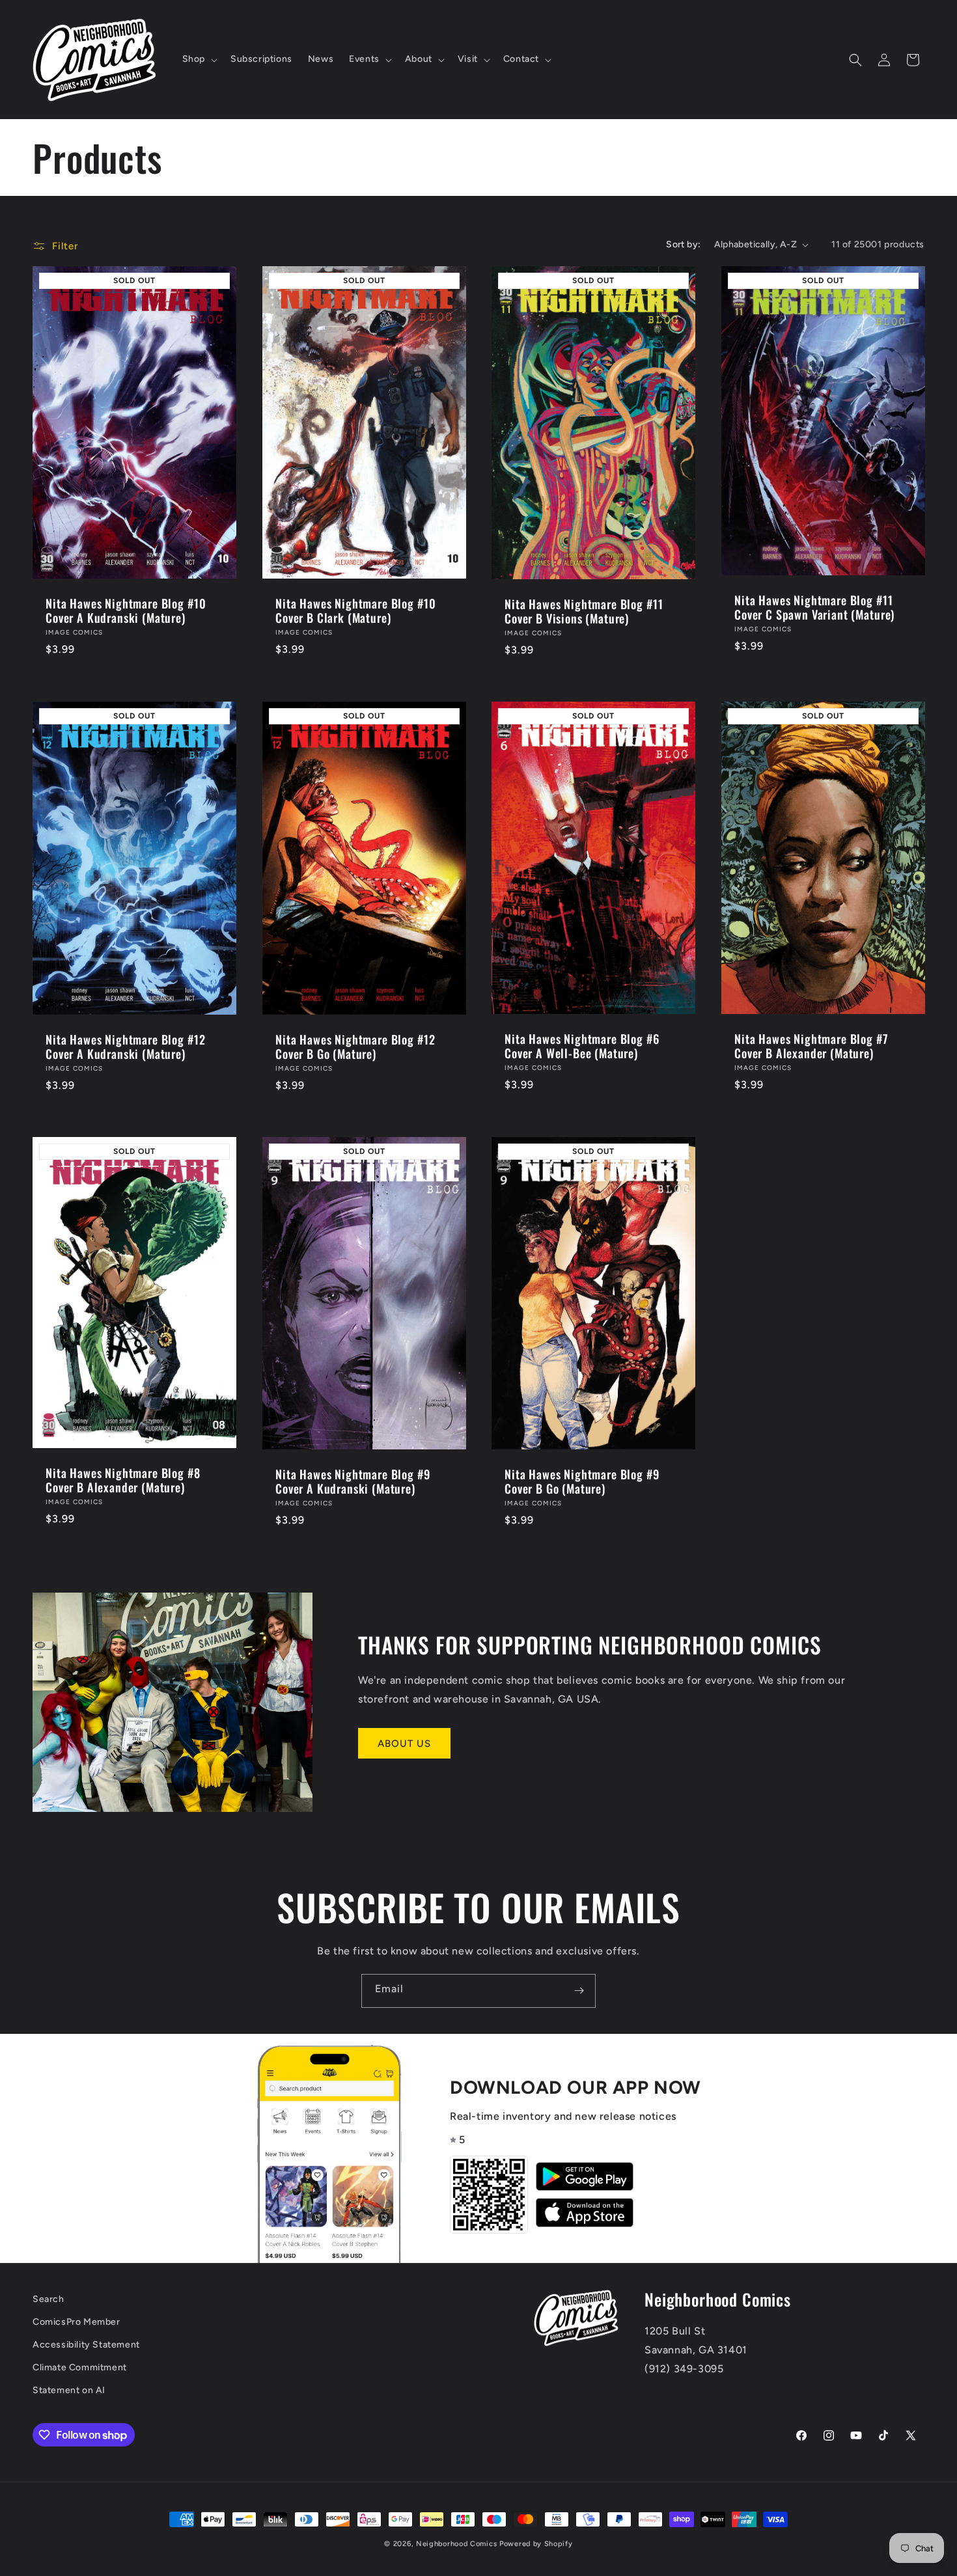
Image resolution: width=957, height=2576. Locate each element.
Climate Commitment (80, 2367)
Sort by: (683, 244)
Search (49, 2299)
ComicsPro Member (76, 2322)
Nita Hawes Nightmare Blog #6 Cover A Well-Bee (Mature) (582, 1046)
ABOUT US (404, 1744)
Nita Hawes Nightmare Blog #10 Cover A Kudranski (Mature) (126, 610)
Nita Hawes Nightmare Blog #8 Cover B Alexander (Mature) (123, 1480)
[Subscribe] (579, 1991)
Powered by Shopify (536, 2544)
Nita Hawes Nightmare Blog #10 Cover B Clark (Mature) (355, 610)
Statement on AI (69, 2390)
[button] (199, 59)
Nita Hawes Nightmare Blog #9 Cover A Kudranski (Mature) (353, 1481)
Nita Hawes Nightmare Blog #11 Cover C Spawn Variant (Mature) (814, 607)
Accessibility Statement (86, 2345)
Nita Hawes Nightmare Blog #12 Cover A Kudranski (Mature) (125, 1047)
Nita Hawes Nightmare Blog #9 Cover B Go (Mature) (582, 1481)
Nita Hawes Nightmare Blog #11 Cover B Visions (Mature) (584, 611)
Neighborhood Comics (456, 2544)
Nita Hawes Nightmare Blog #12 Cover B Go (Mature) (355, 1047)
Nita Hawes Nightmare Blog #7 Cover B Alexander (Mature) (811, 1046)
